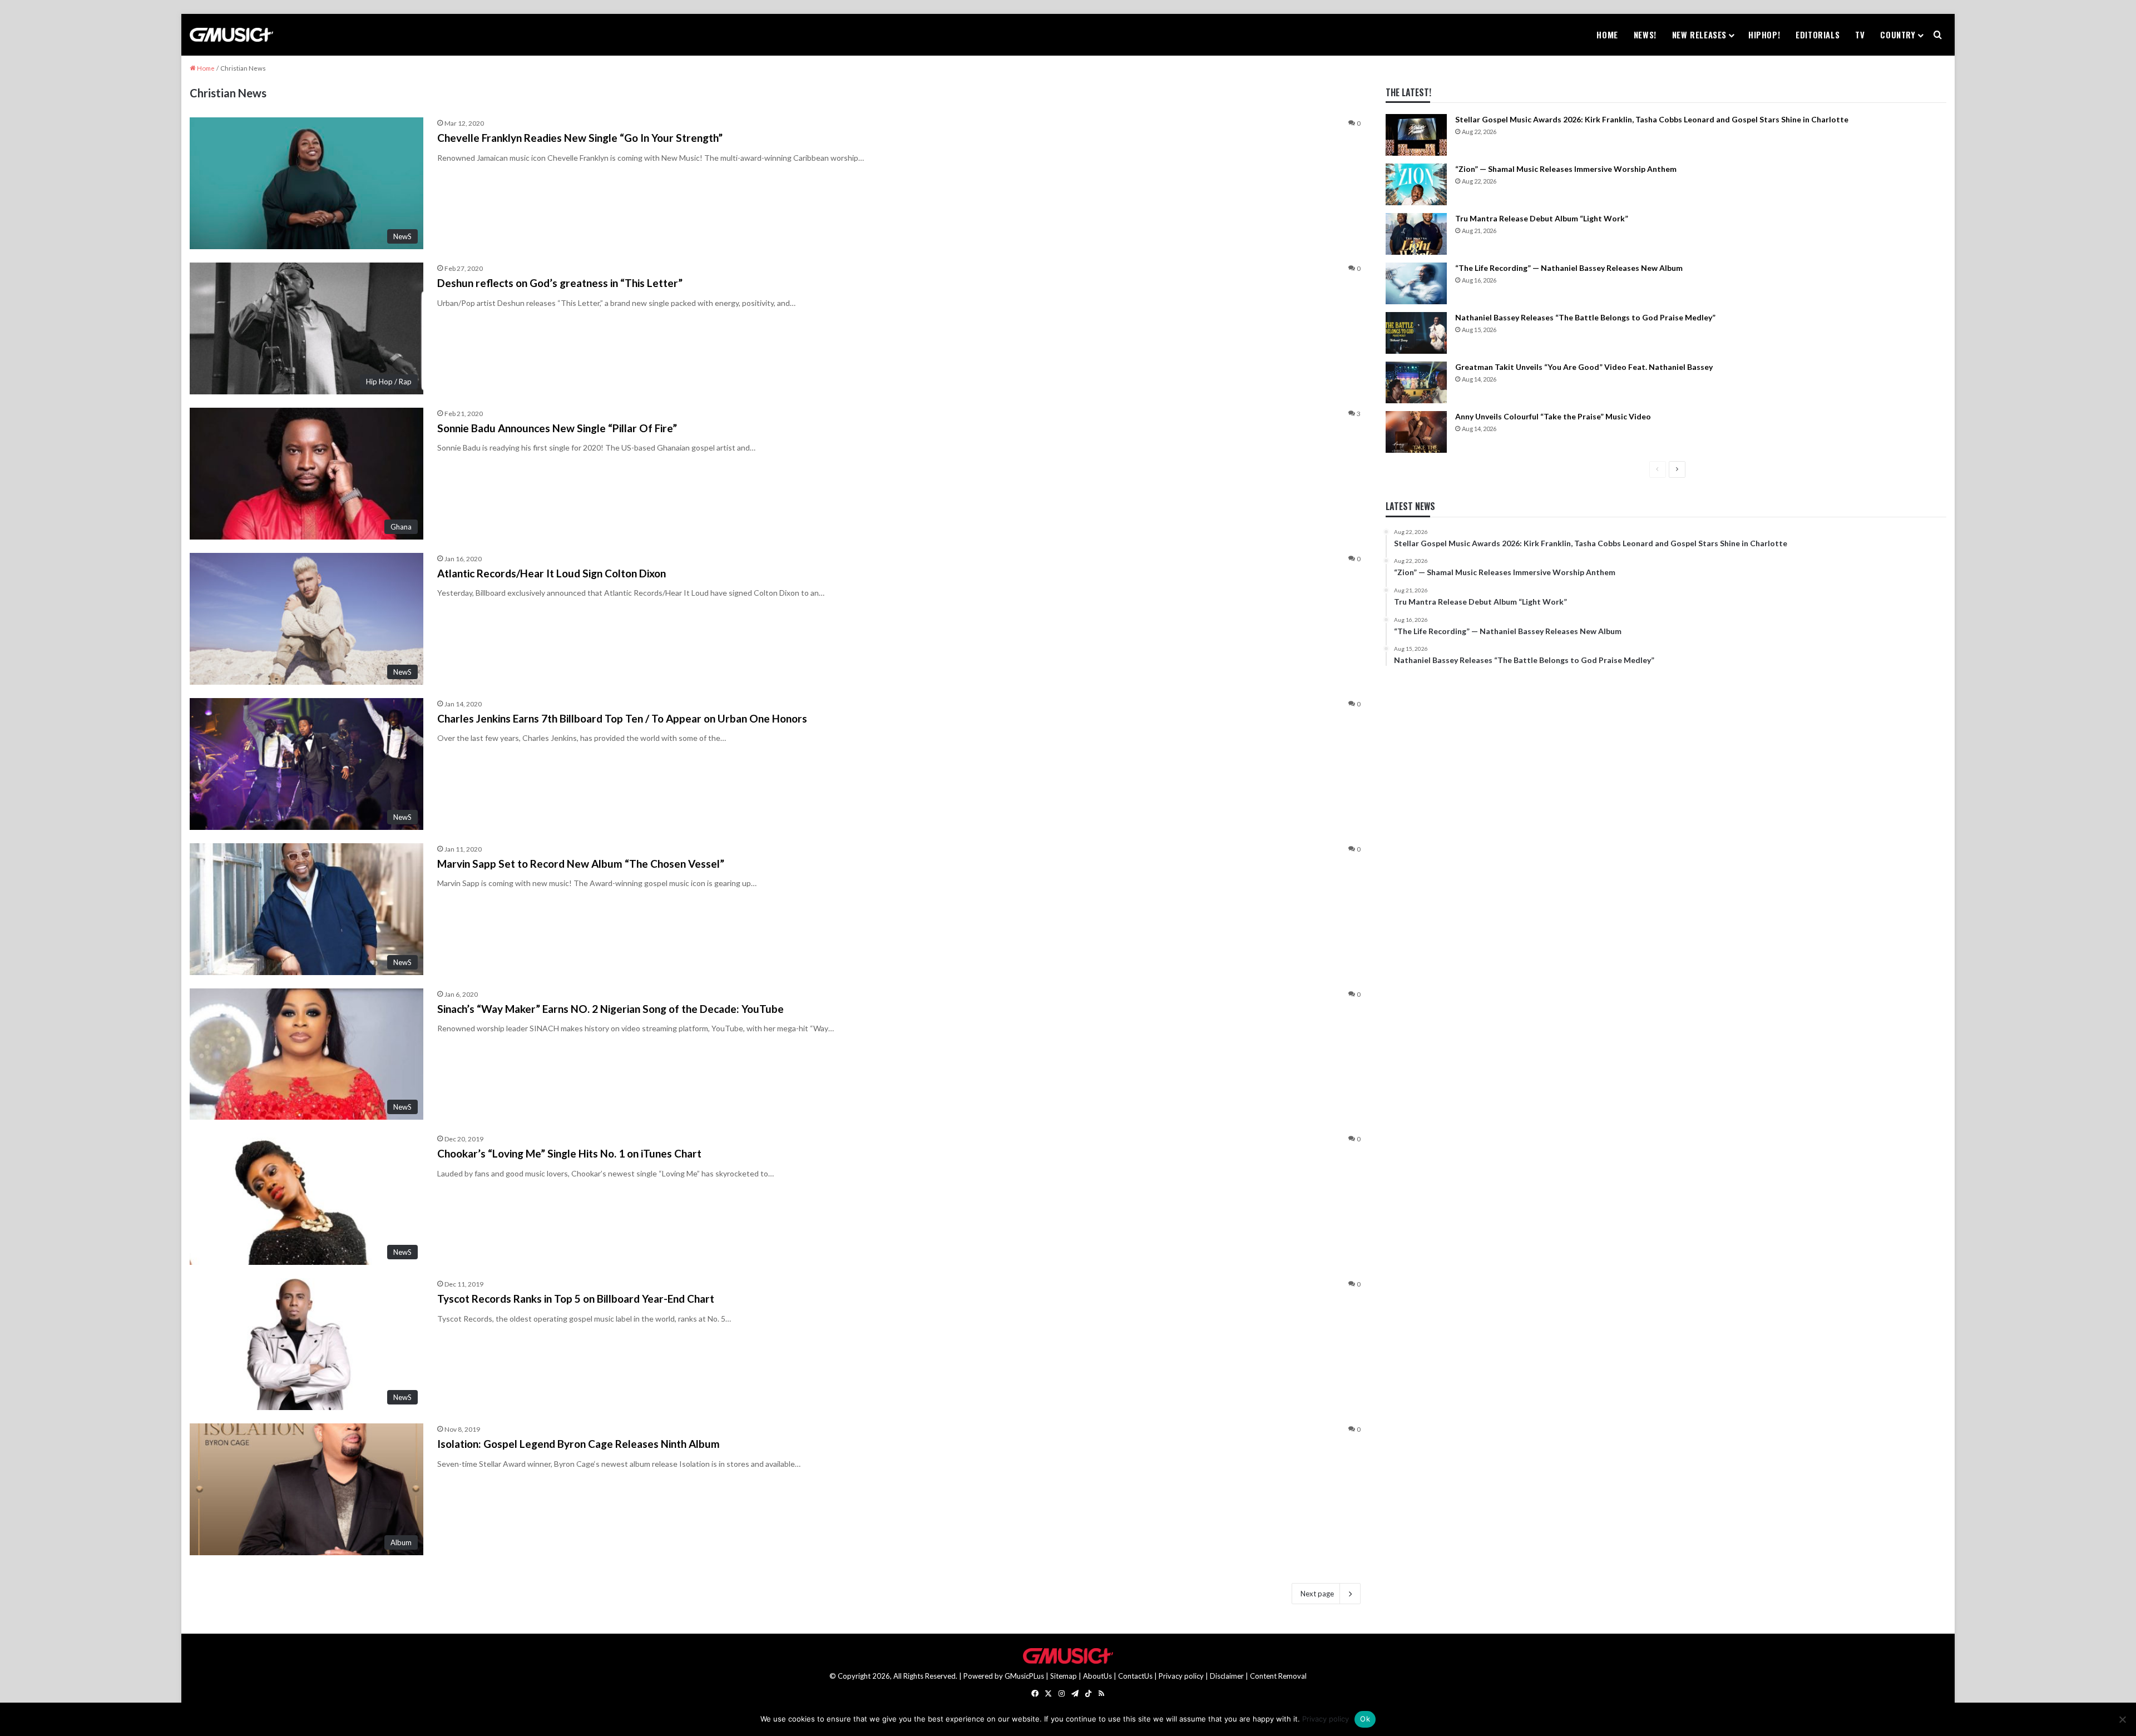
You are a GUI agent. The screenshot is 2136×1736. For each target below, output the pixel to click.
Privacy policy (1181, 1676)
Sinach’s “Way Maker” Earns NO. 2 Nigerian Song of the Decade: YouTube (610, 1009)
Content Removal (1278, 1676)
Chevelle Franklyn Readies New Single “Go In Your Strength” (580, 138)
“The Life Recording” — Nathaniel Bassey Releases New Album (1569, 268)
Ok (1365, 1719)
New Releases (1699, 34)
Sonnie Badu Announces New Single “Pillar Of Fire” (557, 428)
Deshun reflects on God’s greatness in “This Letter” (560, 283)
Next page (1317, 1594)
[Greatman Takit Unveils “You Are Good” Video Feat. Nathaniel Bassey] (1416, 382)
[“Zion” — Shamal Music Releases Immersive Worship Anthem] (1416, 184)
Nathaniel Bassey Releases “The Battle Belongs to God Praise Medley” (1585, 317)
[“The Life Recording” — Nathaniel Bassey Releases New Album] (1416, 283)
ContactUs (1135, 1676)
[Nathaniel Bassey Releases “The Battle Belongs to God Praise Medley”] (1416, 333)
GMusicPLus (1025, 1676)
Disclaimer (1227, 1676)
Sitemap (1064, 1676)
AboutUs (1097, 1676)
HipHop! (1764, 34)
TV (1860, 34)
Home (1607, 34)
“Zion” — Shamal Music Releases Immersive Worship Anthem (1566, 169)
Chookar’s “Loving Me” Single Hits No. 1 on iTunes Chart (569, 1153)
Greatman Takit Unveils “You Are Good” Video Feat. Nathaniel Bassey (1584, 367)
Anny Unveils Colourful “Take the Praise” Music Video (1553, 416)
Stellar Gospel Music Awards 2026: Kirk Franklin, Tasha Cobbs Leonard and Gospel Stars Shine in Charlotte (1652, 119)
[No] (2122, 1719)
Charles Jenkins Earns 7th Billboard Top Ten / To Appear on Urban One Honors (622, 718)
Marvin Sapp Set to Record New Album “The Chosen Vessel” (581, 864)
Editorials (1818, 34)
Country (1898, 34)
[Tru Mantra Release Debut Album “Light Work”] (1416, 234)
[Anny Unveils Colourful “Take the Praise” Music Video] (1416, 432)
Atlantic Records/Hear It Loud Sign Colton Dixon (552, 573)
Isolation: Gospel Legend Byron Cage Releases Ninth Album (578, 1444)
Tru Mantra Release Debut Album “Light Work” (1542, 218)
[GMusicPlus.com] (231, 35)
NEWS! (1645, 34)
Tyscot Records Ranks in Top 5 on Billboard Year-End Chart (576, 1299)
